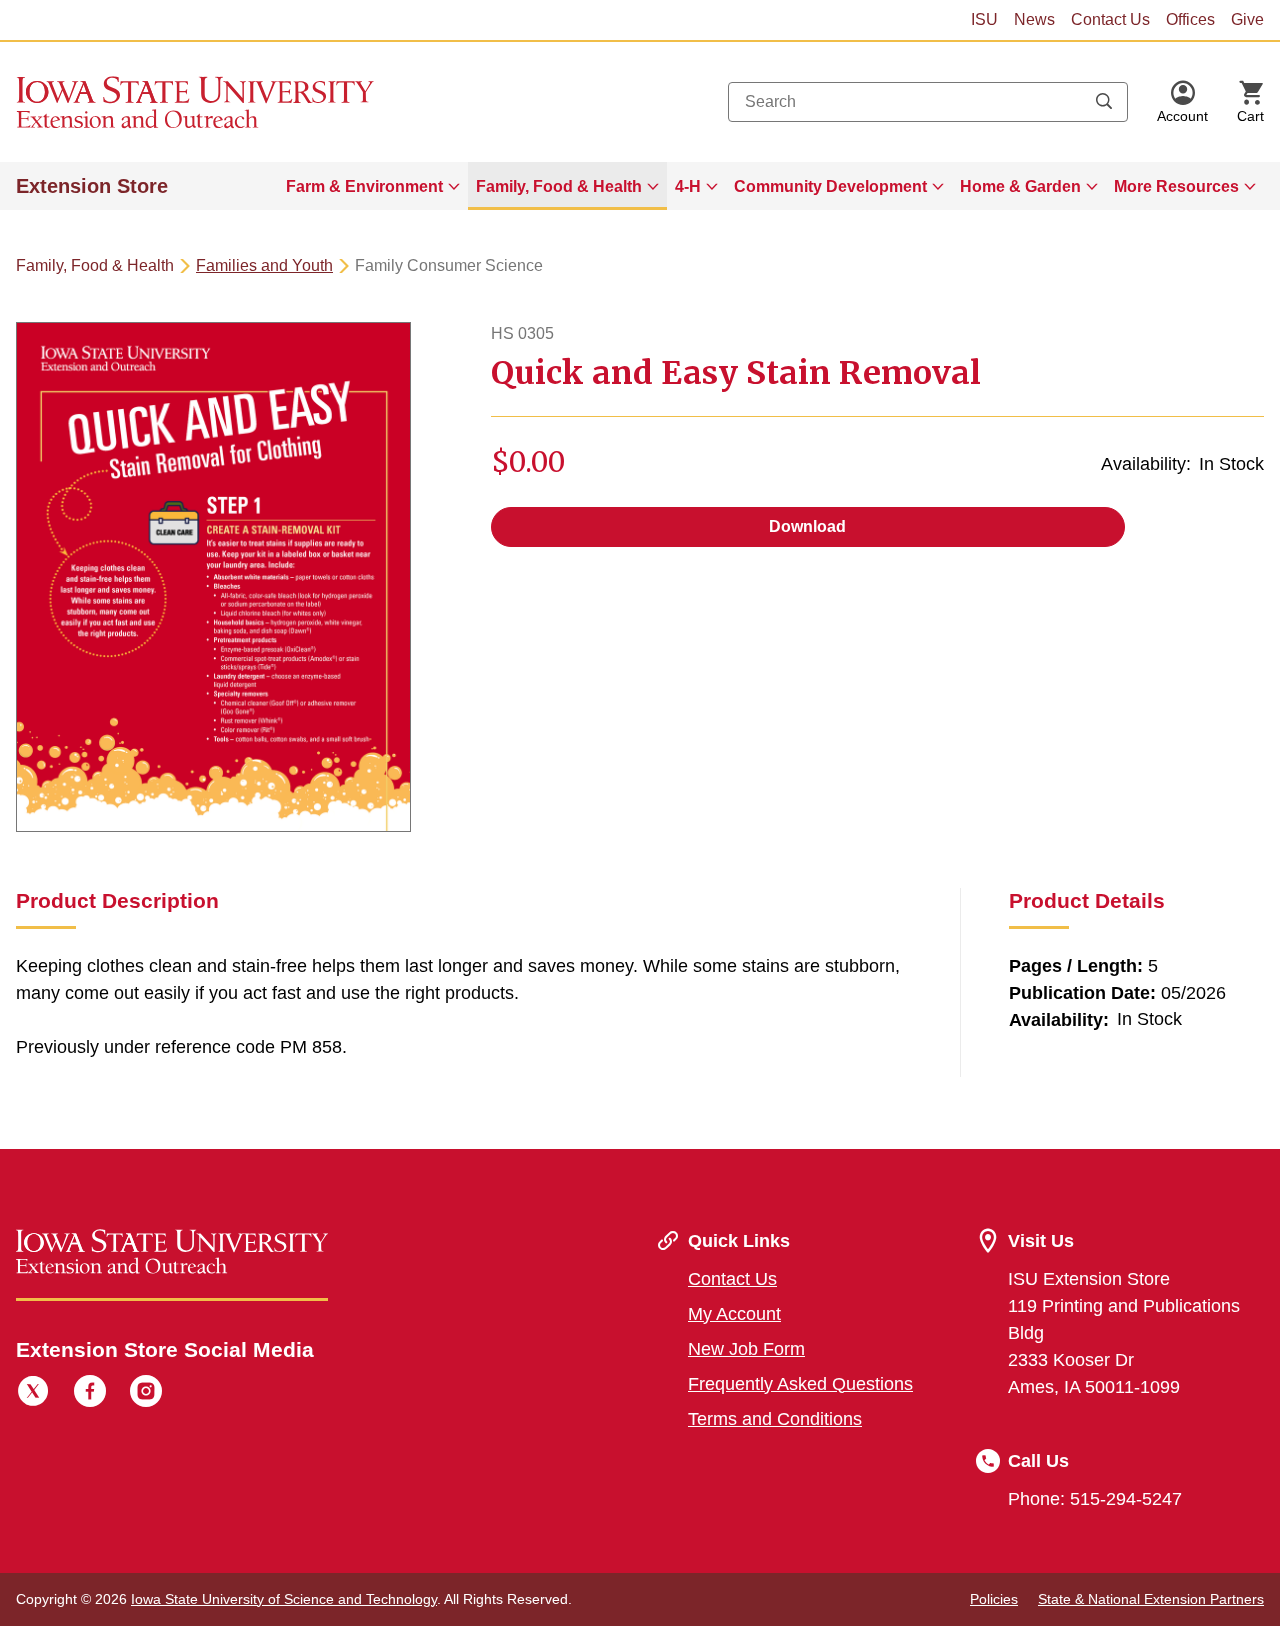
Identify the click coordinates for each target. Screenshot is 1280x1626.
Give (1247, 19)
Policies (994, 1599)
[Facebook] (90, 1394)
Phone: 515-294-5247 (1095, 1499)
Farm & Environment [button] (364, 186)
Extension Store (92, 186)
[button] (1182, 102)
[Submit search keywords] (1104, 102)
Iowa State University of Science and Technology (284, 1599)
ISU (984, 19)
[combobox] (928, 102)
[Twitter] (33, 1394)
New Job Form (746, 1349)
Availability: (1146, 464)
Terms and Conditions (775, 1419)
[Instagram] (146, 1394)
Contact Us (1110, 19)
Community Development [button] (830, 186)
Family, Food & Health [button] (559, 186)
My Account (734, 1314)
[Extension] (195, 102)
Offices (1190, 19)
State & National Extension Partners (1151, 1599)
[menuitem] (373, 186)
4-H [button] (688, 186)
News (1034, 19)
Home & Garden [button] (1020, 186)
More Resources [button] (1176, 186)
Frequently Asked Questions (800, 1384)
